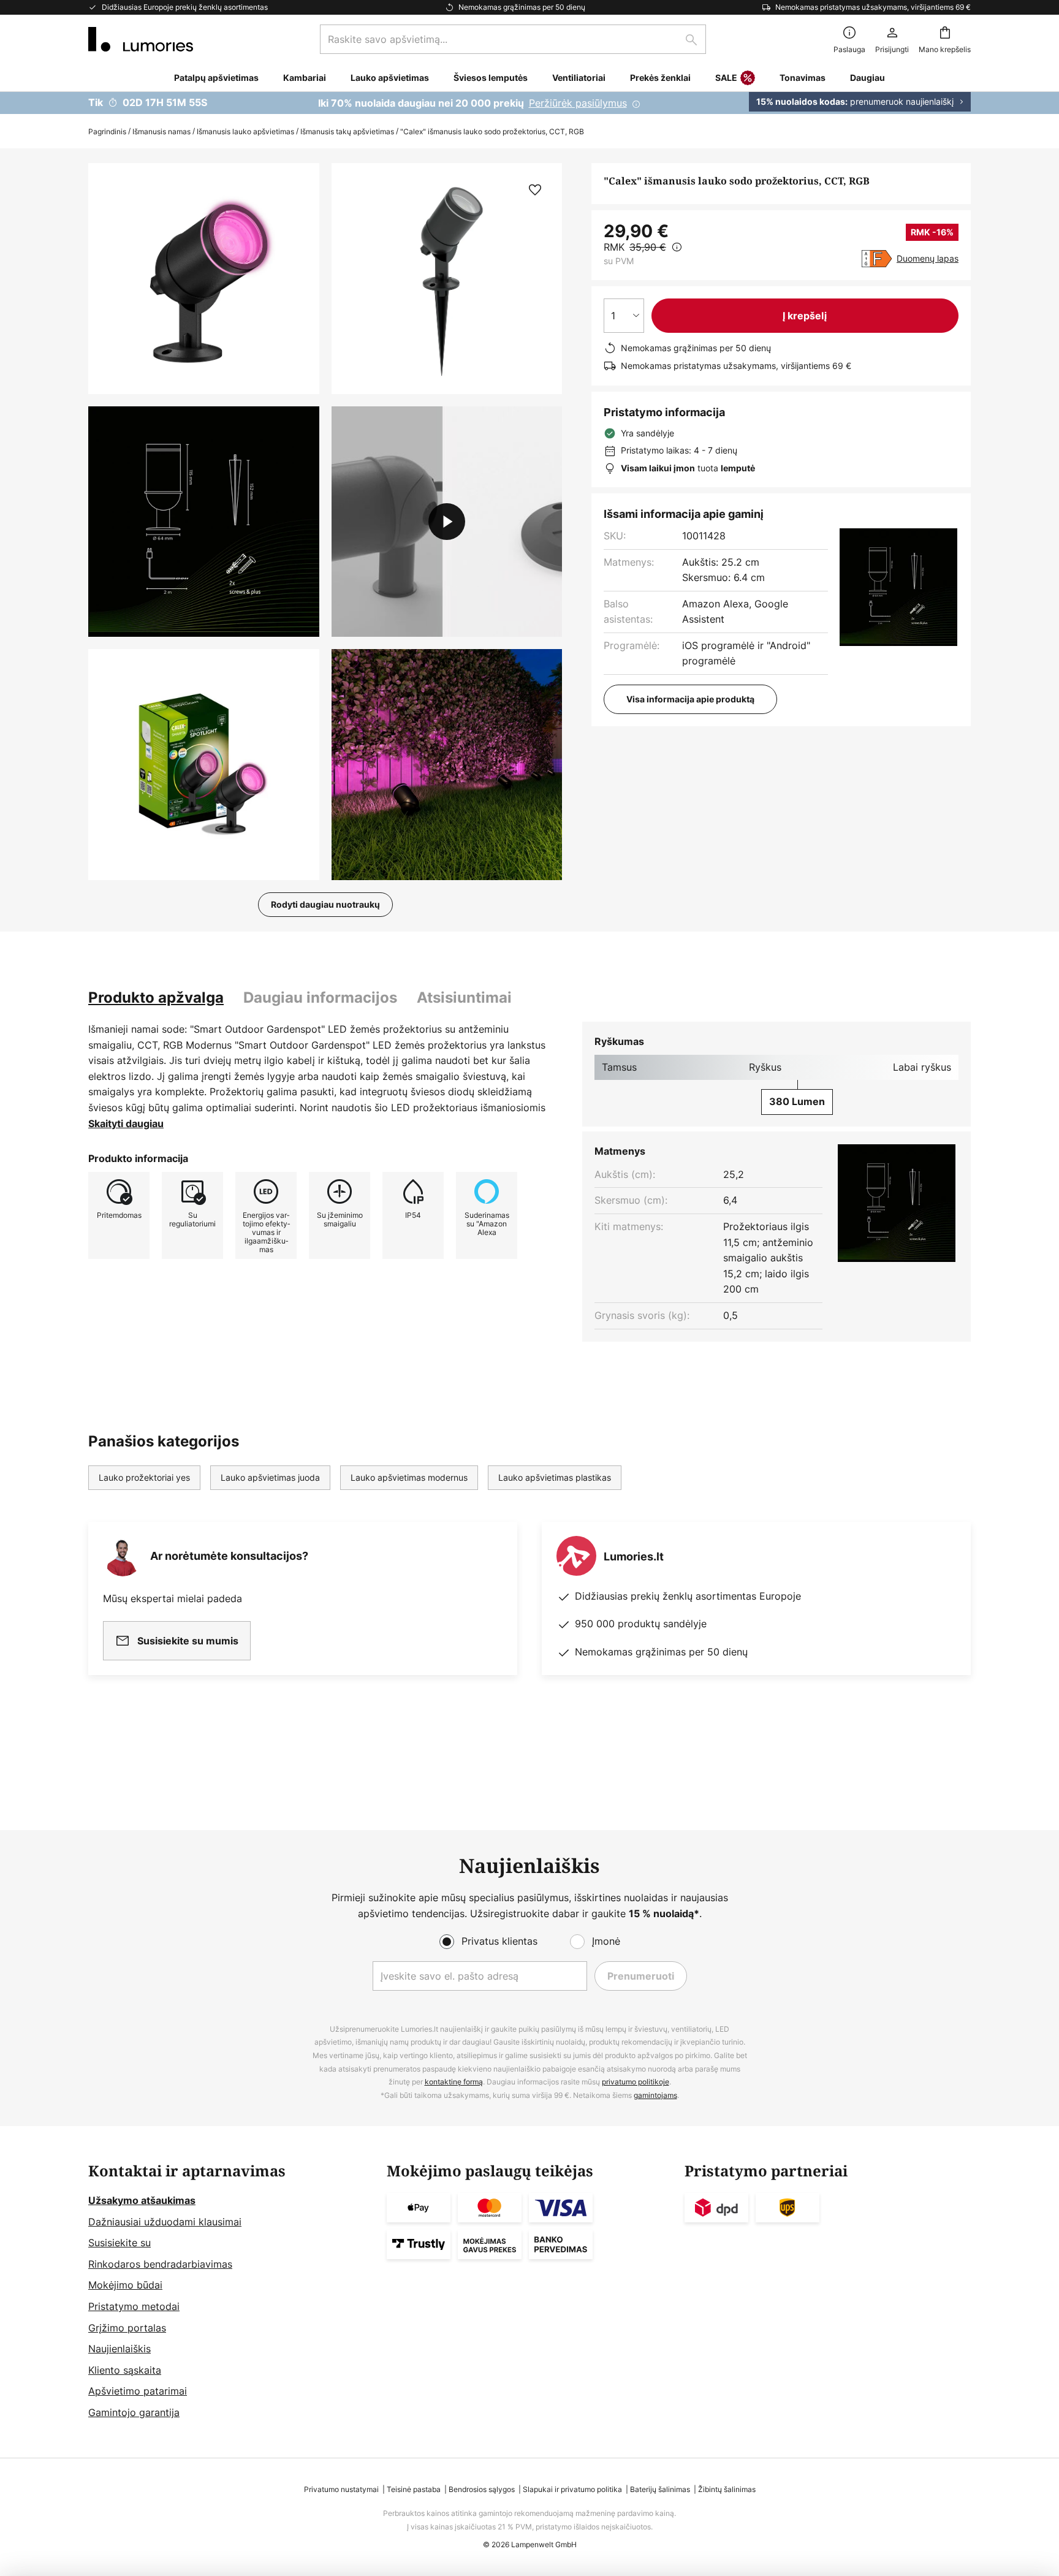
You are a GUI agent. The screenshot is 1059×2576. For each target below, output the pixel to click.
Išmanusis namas (161, 131)
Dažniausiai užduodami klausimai (165, 2222)
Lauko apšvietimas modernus (409, 1477)
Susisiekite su (120, 2243)
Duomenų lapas (928, 258)
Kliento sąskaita (125, 2370)
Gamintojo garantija (134, 2412)
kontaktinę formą (454, 2082)
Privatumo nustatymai (341, 2489)
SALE (726, 78)
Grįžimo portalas (127, 2328)
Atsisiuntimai (464, 997)
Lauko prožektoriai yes (144, 1477)
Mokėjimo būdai (125, 2285)
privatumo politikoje (636, 2082)
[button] (204, 522)
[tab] (156, 998)
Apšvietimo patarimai (138, 2391)
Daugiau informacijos (320, 997)
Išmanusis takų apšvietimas (347, 131)
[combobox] (513, 39)
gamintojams (655, 2095)
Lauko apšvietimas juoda (270, 1477)
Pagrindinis (107, 131)
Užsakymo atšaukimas (142, 2200)
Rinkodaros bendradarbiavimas (160, 2264)
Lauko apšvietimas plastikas (555, 1477)
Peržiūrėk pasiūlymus (578, 103)
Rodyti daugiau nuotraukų (325, 904)
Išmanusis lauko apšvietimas (245, 131)
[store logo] (141, 39)
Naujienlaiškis (120, 2349)
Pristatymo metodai (134, 2306)
